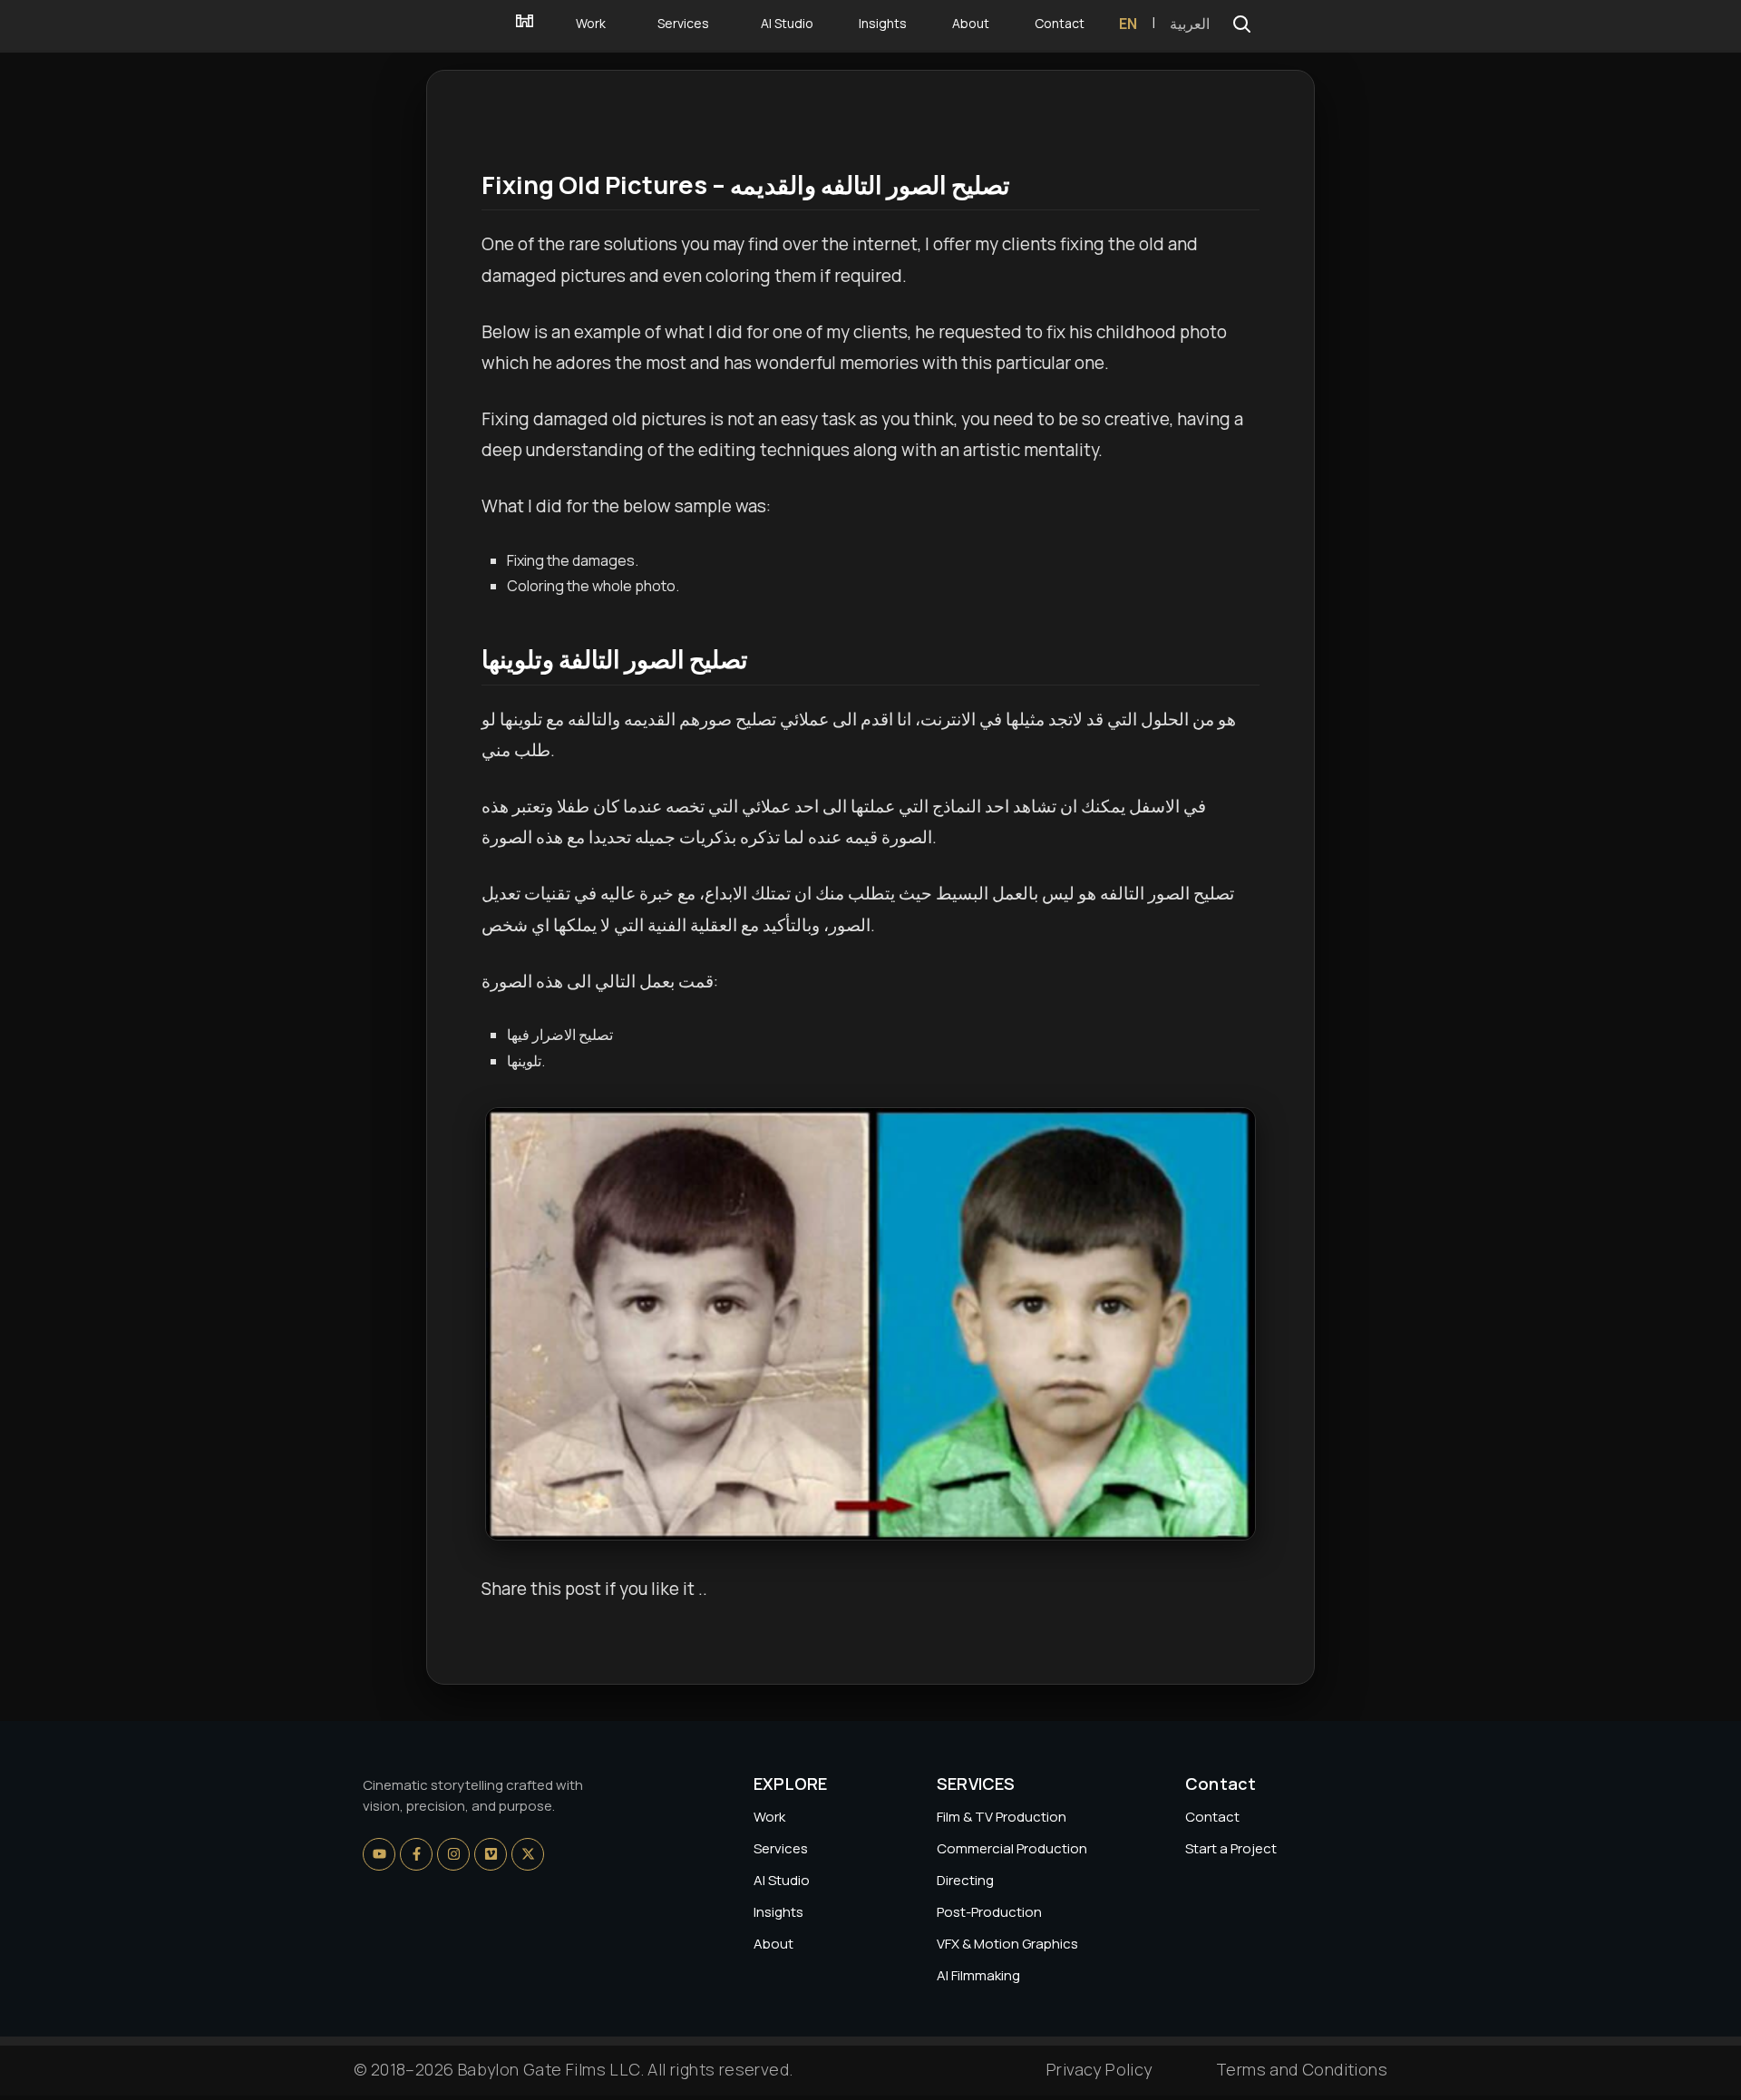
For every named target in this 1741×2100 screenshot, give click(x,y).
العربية (1190, 24)
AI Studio (782, 1880)
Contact (1212, 1817)
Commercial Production (1012, 1848)
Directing (965, 1880)
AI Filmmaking (978, 1975)
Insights (778, 1912)
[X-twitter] (528, 1854)
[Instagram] (453, 1854)
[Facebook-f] (416, 1854)
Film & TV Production (1002, 1817)
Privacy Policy (1099, 2069)
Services (781, 1848)
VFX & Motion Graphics (1007, 1944)
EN (1128, 24)
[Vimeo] (491, 1854)
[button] (1241, 24)
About (773, 1944)
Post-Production (989, 1912)
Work (769, 1817)
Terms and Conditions (1302, 2069)
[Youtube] (379, 1854)
